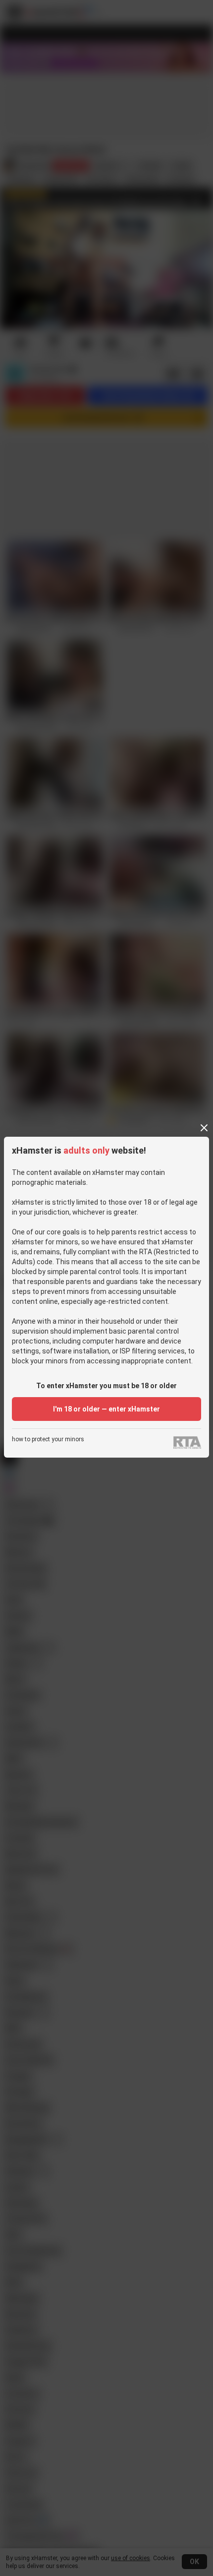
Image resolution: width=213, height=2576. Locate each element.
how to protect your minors (48, 1440)
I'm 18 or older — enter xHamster (106, 1409)
